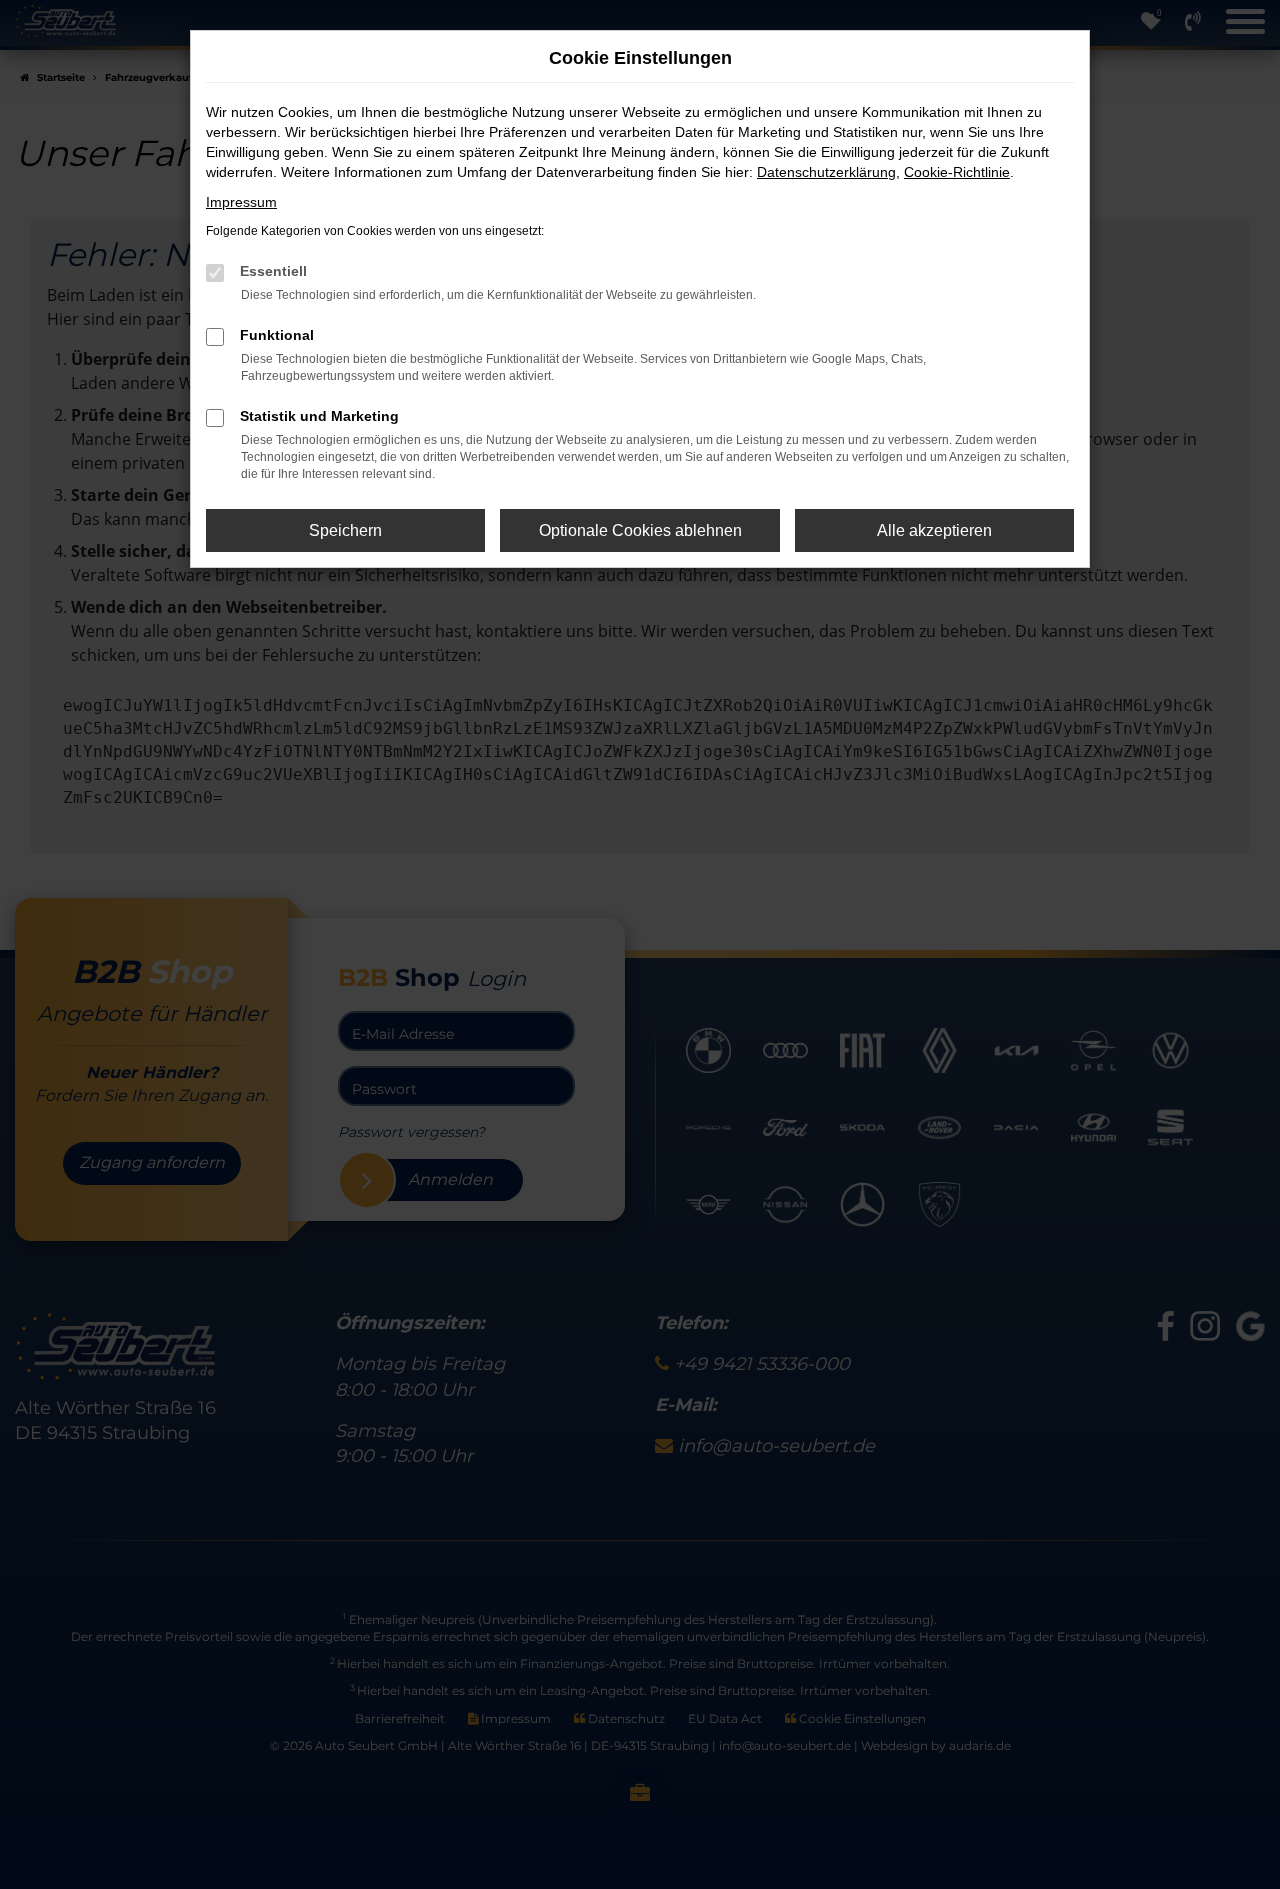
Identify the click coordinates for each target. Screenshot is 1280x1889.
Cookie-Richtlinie (957, 172)
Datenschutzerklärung (826, 172)
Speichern (345, 530)
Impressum (241, 202)
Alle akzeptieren (934, 530)
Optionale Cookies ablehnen (640, 530)
